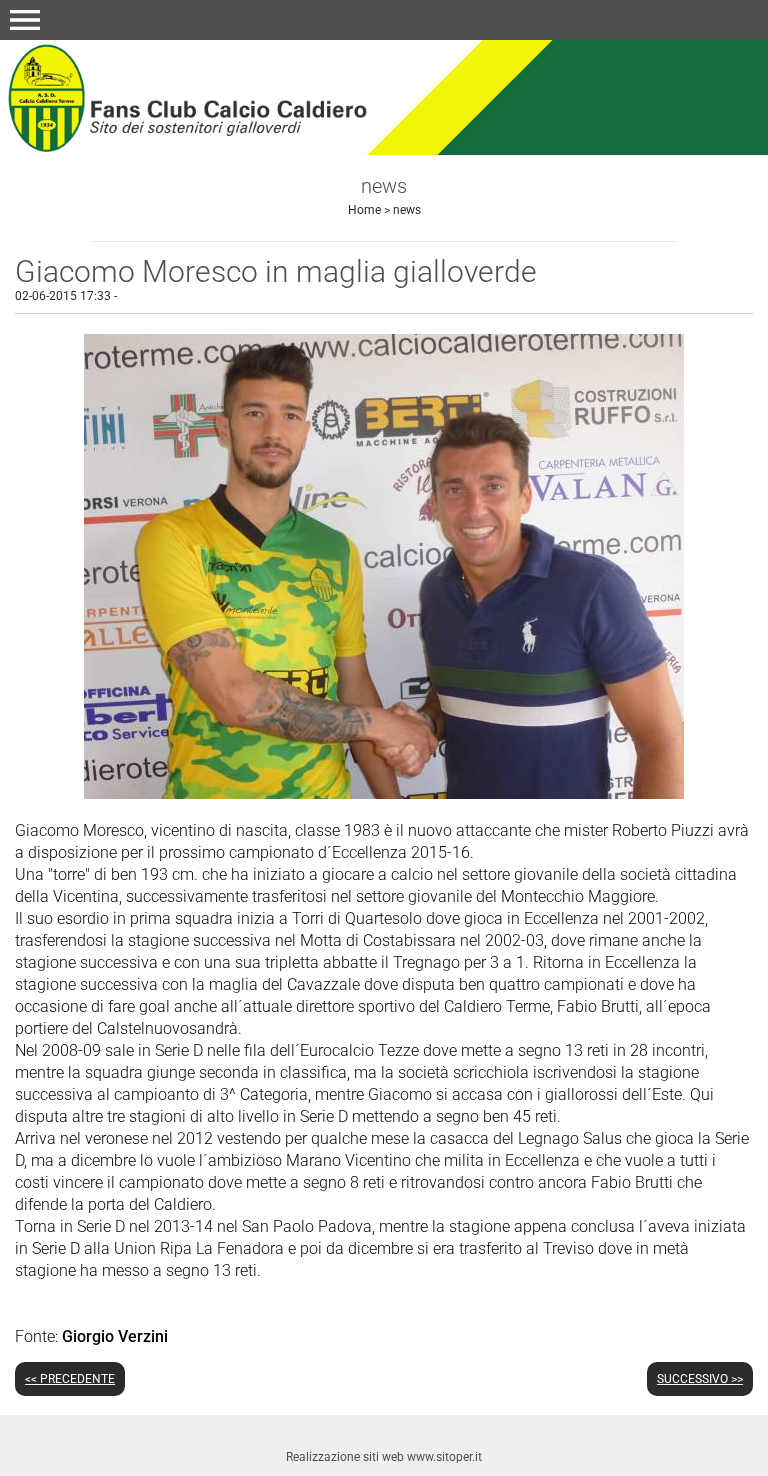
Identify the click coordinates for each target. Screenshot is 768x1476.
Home (364, 210)
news (407, 210)
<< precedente (70, 1379)
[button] (25, 20)
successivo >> (700, 1379)
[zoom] (384, 793)
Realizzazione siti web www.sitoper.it (384, 1457)
